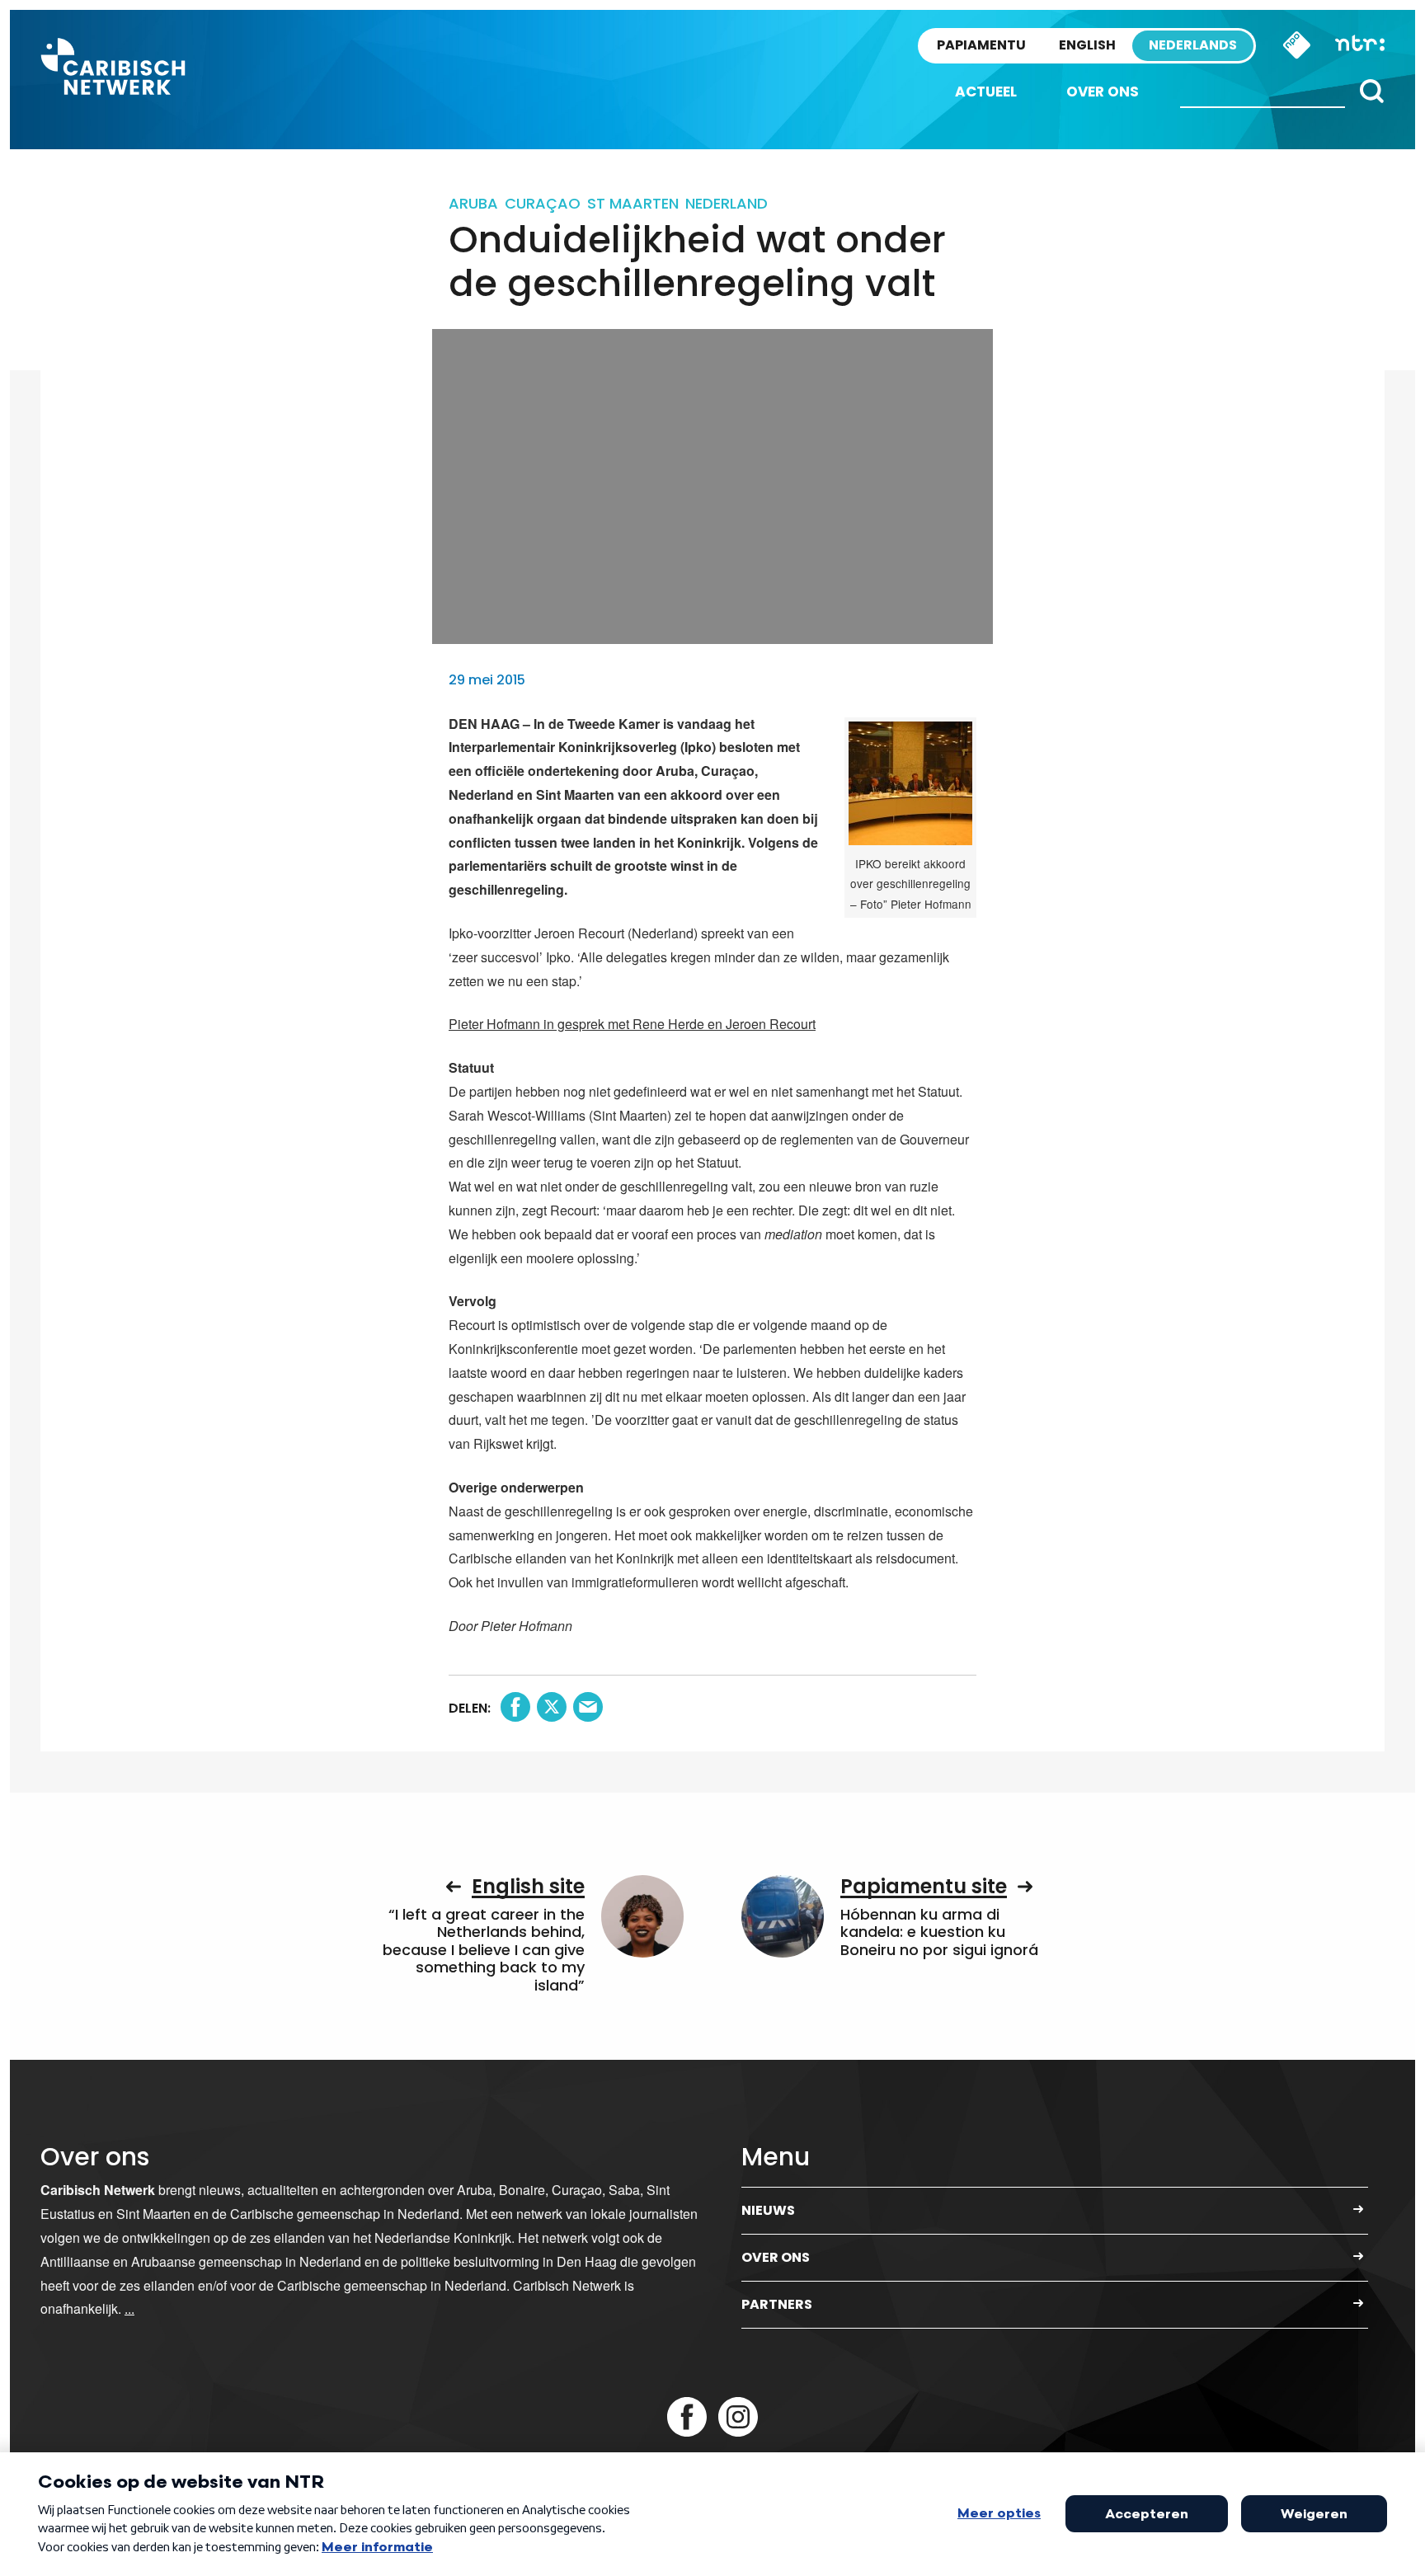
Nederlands (1193, 45)
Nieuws (768, 2210)
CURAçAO (543, 203)
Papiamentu (981, 45)
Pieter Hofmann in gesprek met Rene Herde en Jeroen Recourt (632, 1024)
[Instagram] (738, 2417)
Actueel (986, 92)
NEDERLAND (727, 203)
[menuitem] (986, 92)
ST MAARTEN (633, 203)
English (1087, 45)
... (129, 2308)
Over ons (1103, 92)
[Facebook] (687, 2417)
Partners (777, 2304)
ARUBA (473, 203)
